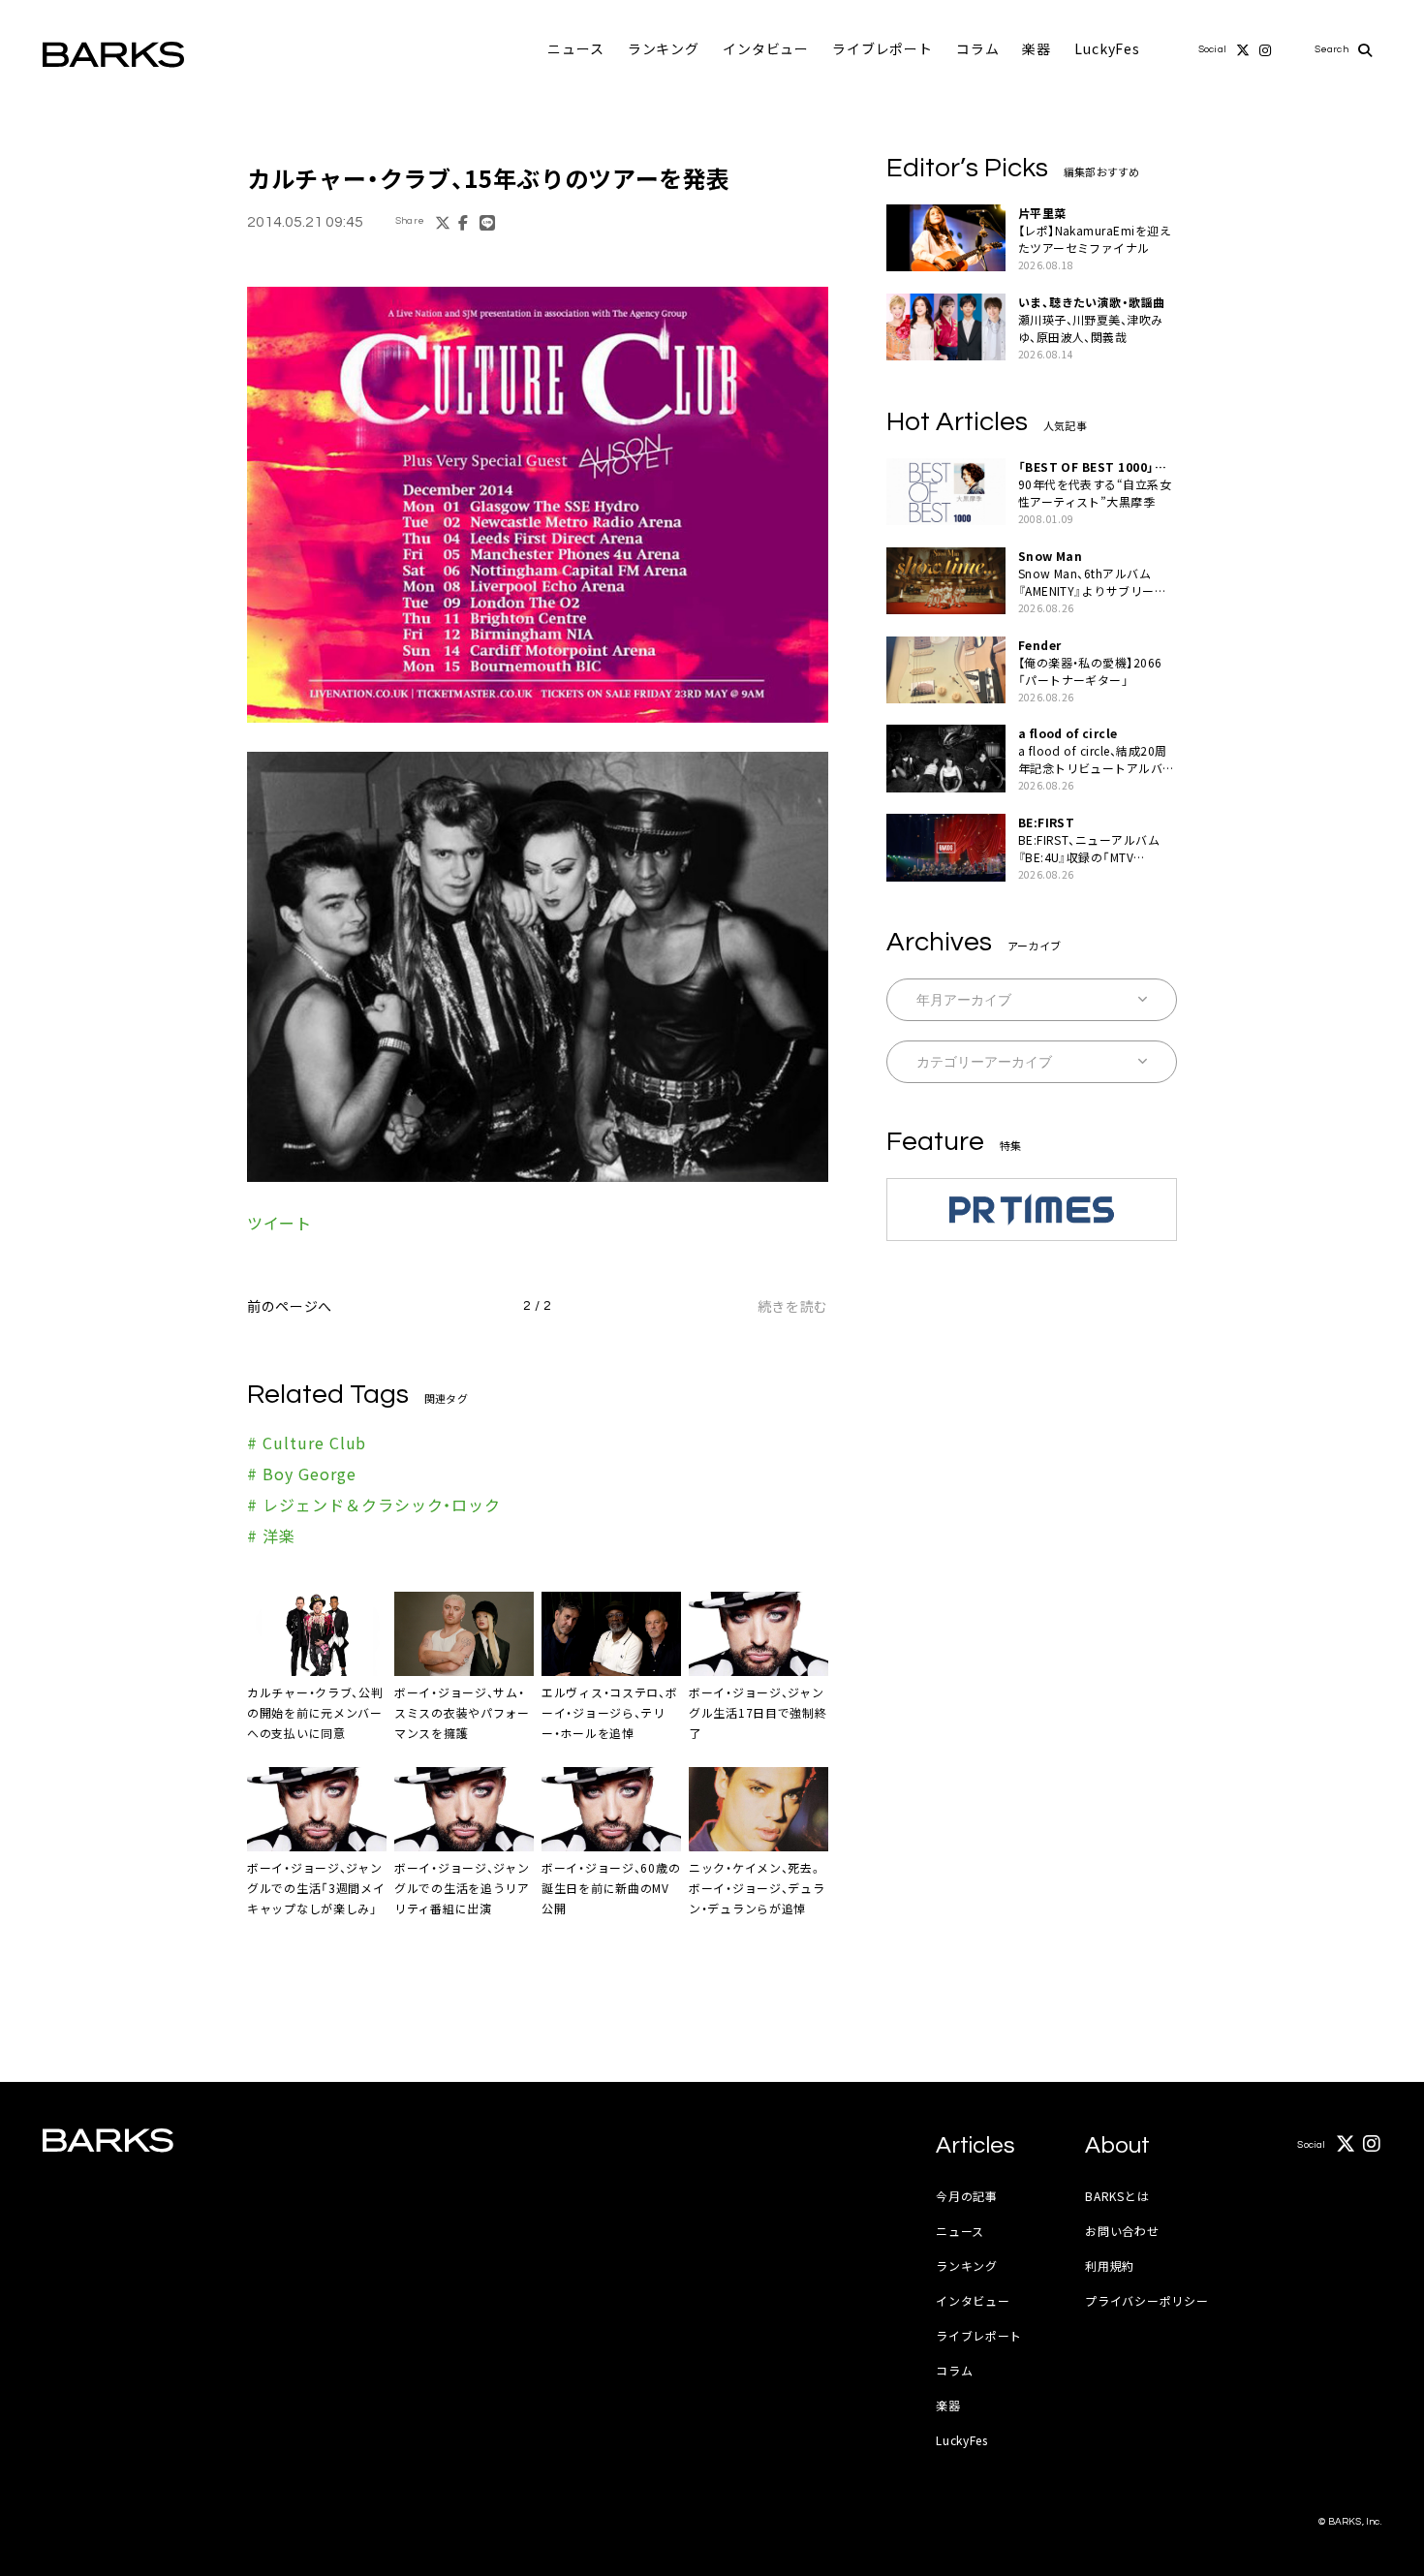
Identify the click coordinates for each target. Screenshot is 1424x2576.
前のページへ (290, 1306)
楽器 (1037, 48)
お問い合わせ (1122, 2231)
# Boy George (302, 1474)
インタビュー (766, 48)
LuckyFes (1107, 48)
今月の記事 (967, 2196)
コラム (978, 48)
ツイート (279, 1223)
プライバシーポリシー (1146, 2300)
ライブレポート (882, 48)
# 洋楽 (271, 1536)
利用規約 (1110, 2266)
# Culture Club (307, 1443)
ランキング (664, 48)
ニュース (575, 48)
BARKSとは (1117, 2196)
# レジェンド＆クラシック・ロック (374, 1505)
